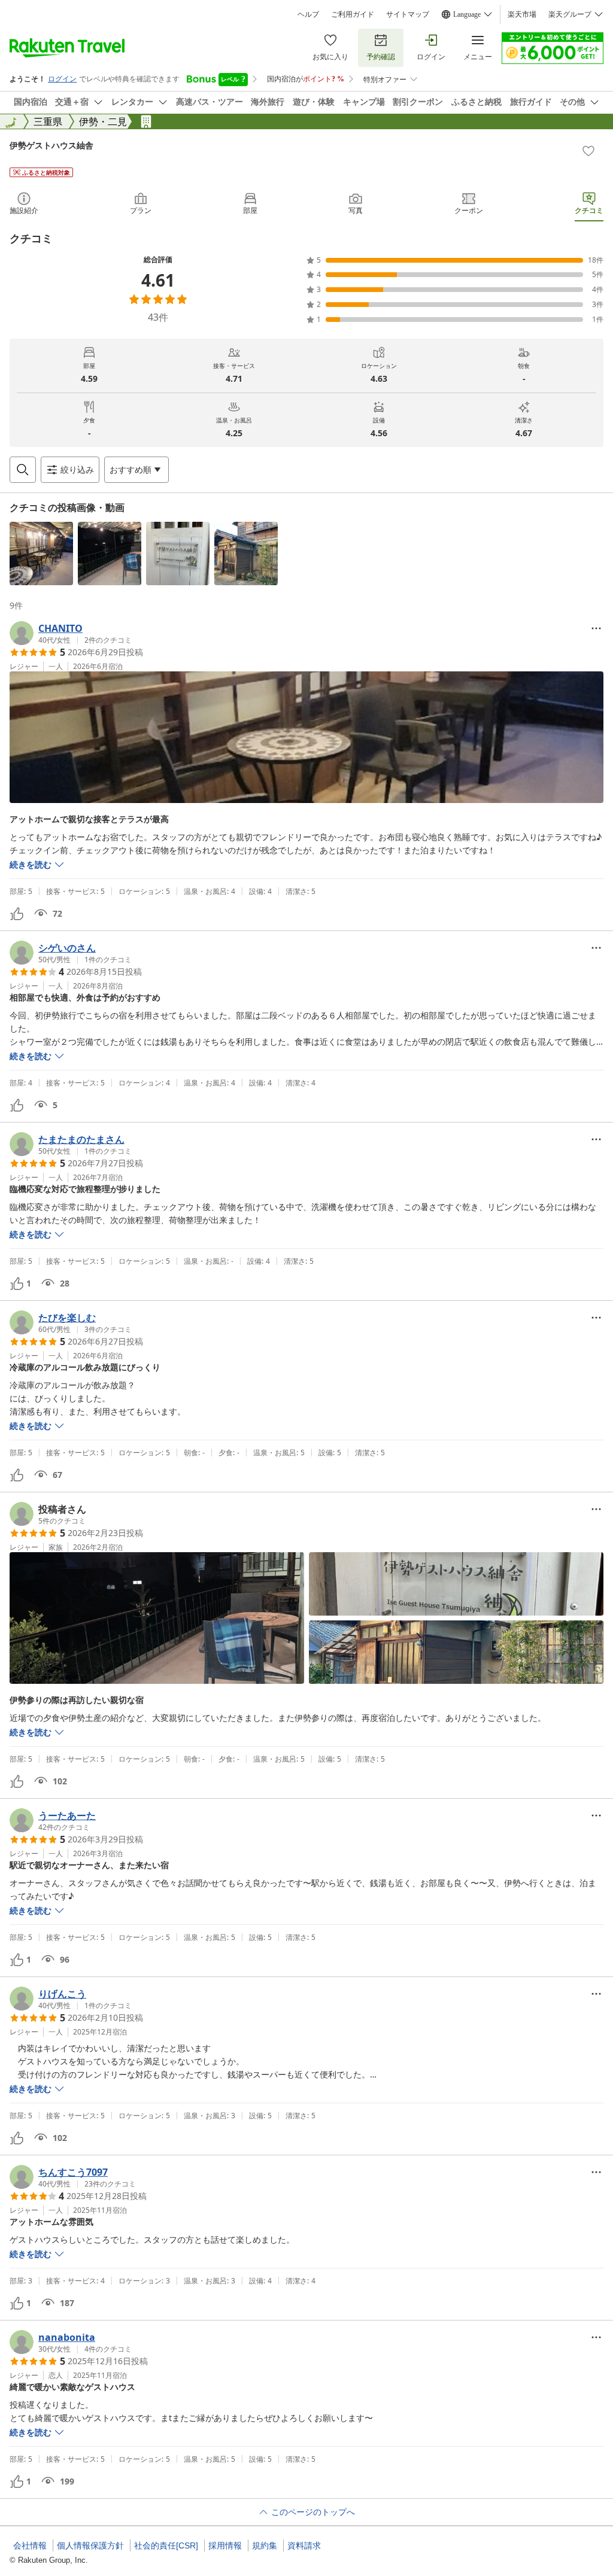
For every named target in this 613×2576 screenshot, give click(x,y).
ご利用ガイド (353, 14)
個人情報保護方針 (90, 2545)
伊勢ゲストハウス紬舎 (51, 145)
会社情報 (30, 2545)
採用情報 (225, 2545)
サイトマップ (408, 14)
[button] (41, 553)
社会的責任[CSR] (166, 2545)
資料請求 (304, 2545)
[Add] (588, 151)
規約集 (265, 2545)
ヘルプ (308, 14)
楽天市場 (522, 14)
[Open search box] (23, 470)
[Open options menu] (596, 628)
